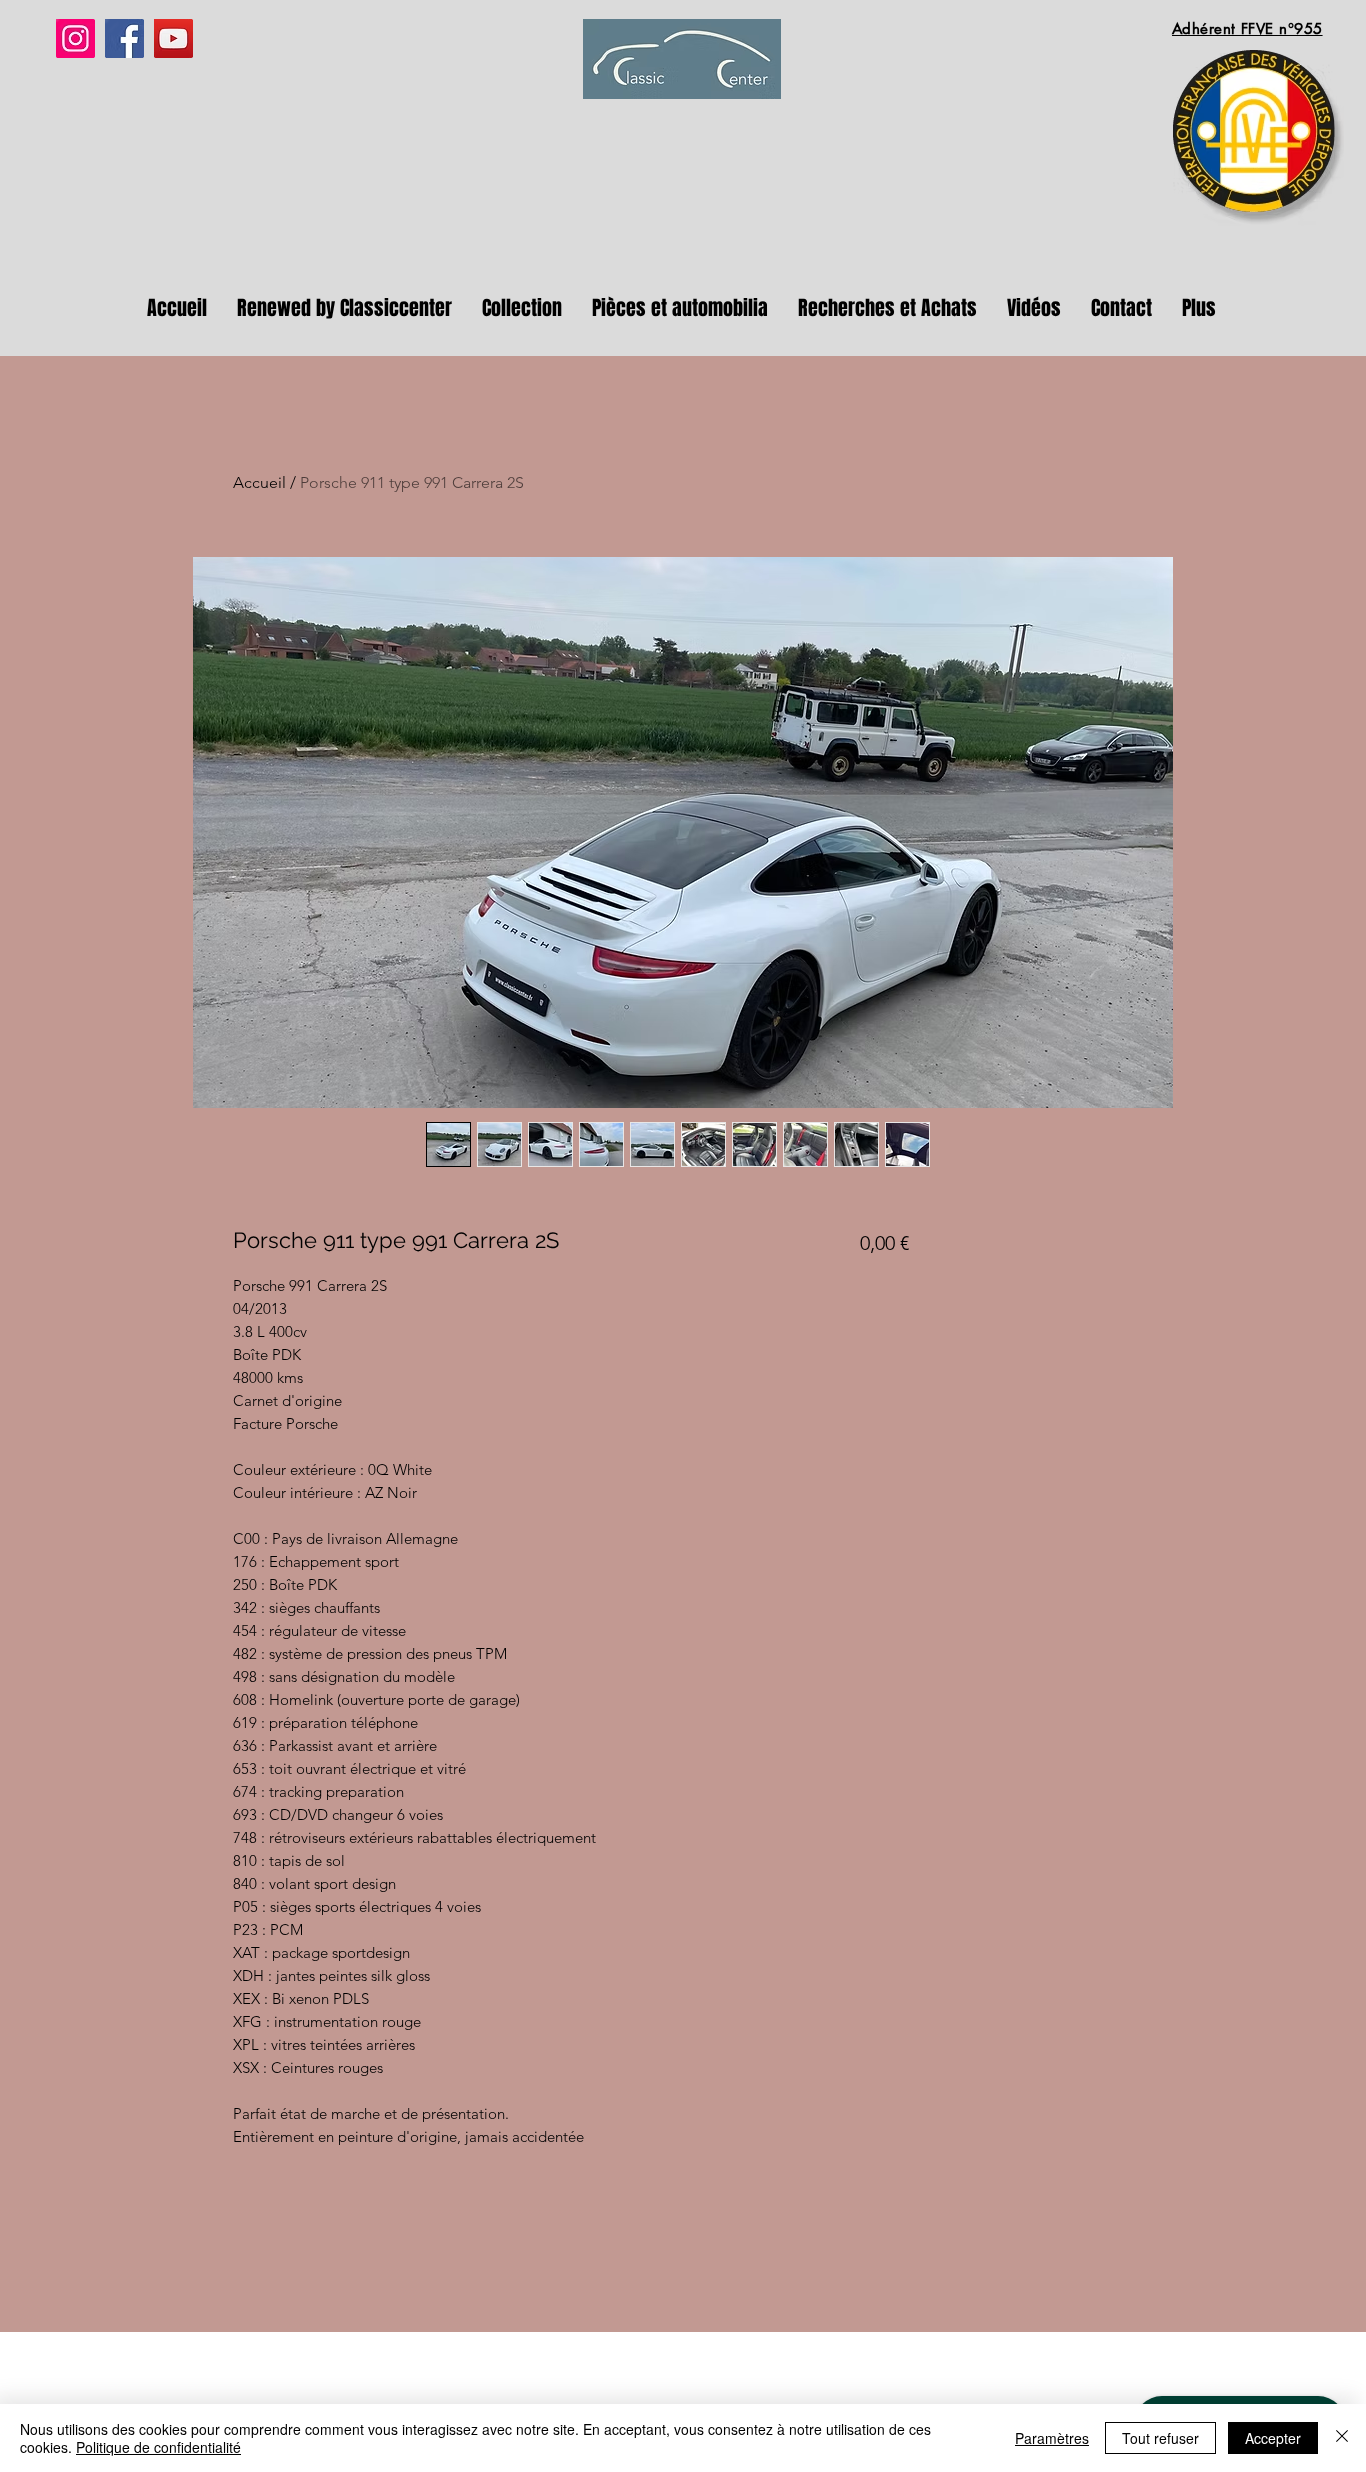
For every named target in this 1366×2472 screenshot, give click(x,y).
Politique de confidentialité (158, 2447)
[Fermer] (1342, 2438)
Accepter (1273, 2438)
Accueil (259, 482)
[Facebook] (124, 38)
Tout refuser (1160, 2438)
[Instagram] (75, 38)
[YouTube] (173, 38)
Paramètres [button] (1052, 2438)
